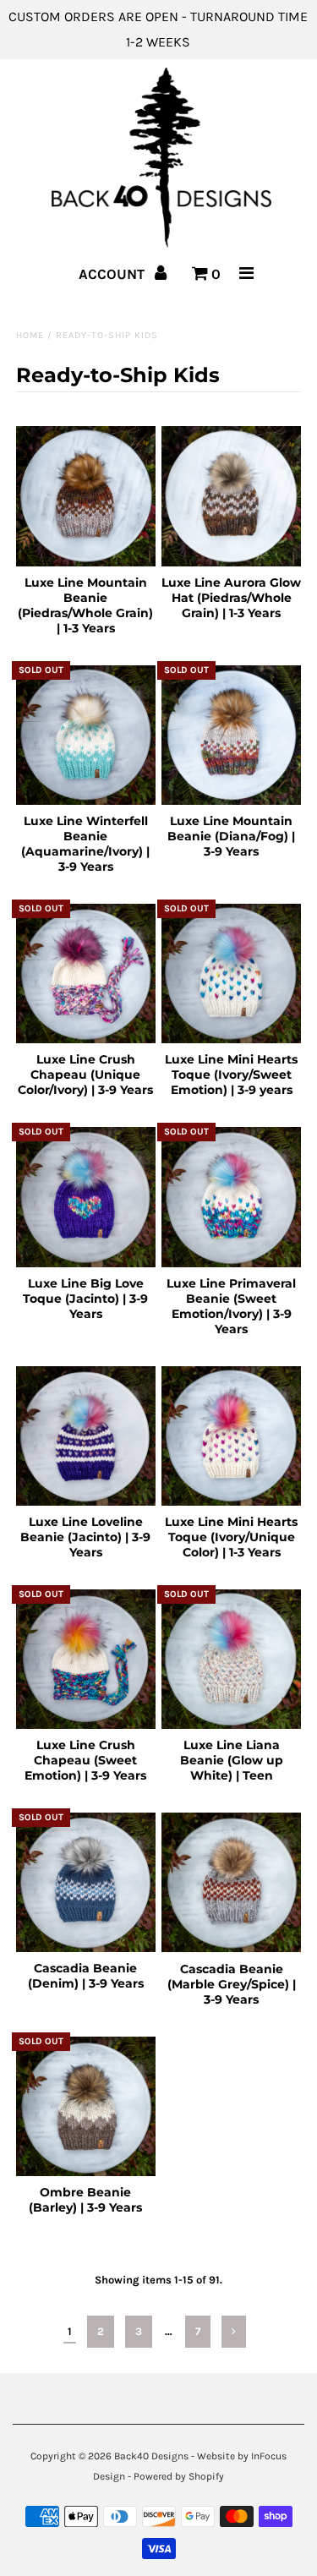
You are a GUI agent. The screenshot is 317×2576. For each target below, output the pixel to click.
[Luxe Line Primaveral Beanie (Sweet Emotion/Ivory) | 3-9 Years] (231, 1197)
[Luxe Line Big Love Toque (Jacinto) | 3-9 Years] (86, 1197)
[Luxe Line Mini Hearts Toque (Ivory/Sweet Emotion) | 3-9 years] (231, 974)
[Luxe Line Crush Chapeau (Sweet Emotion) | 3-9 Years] (86, 1659)
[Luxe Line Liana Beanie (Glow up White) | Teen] (231, 1659)
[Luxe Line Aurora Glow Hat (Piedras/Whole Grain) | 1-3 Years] (231, 496)
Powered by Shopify (179, 2476)
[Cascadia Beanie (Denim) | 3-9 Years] (86, 1882)
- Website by (220, 2456)
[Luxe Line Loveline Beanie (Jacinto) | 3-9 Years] (86, 1436)
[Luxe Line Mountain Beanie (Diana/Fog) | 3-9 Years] (231, 735)
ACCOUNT (113, 274)
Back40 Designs (151, 2456)
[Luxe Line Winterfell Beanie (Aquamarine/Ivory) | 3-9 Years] (86, 735)
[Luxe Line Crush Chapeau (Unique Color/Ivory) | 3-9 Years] (86, 974)
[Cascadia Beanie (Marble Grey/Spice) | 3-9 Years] (231, 1882)
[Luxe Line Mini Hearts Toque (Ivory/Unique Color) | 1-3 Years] (231, 1436)
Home (30, 335)
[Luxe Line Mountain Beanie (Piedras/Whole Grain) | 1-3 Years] (86, 496)
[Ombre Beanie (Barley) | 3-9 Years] (86, 2106)
